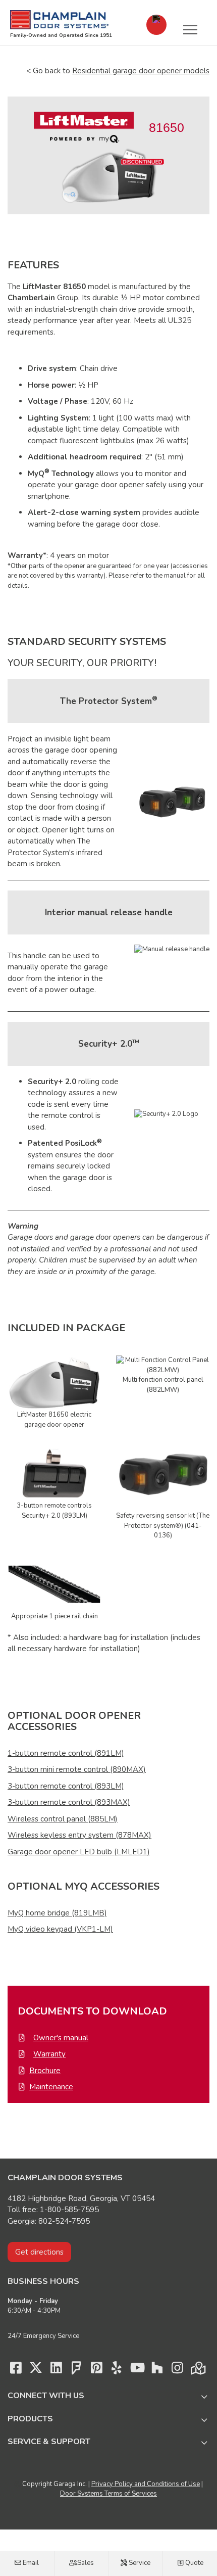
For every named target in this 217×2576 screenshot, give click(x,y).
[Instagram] (177, 2370)
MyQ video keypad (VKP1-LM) (60, 1929)
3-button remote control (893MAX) (69, 1802)
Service (139, 2563)
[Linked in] (56, 2370)
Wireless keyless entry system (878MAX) (79, 1835)
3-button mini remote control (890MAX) (77, 1769)
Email (30, 2563)
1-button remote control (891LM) (66, 1753)
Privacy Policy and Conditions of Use (146, 2484)
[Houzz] (157, 2370)
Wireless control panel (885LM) (63, 1819)
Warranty (49, 2054)
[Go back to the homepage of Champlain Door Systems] (59, 20)
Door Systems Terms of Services (108, 2494)
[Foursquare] (76, 2370)
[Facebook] (16, 2370)
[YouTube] (137, 2370)
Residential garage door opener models (141, 71)
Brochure (45, 2071)
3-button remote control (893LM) (66, 1786)
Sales (85, 2563)
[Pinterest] (96, 2370)
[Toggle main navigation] (190, 29)
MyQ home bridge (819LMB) (57, 1913)
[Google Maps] (197, 2370)
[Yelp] (117, 2370)
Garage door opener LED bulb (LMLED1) (79, 1852)
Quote (194, 2563)
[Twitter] (36, 2370)
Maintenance (51, 2087)
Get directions (39, 2252)
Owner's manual (61, 2038)
